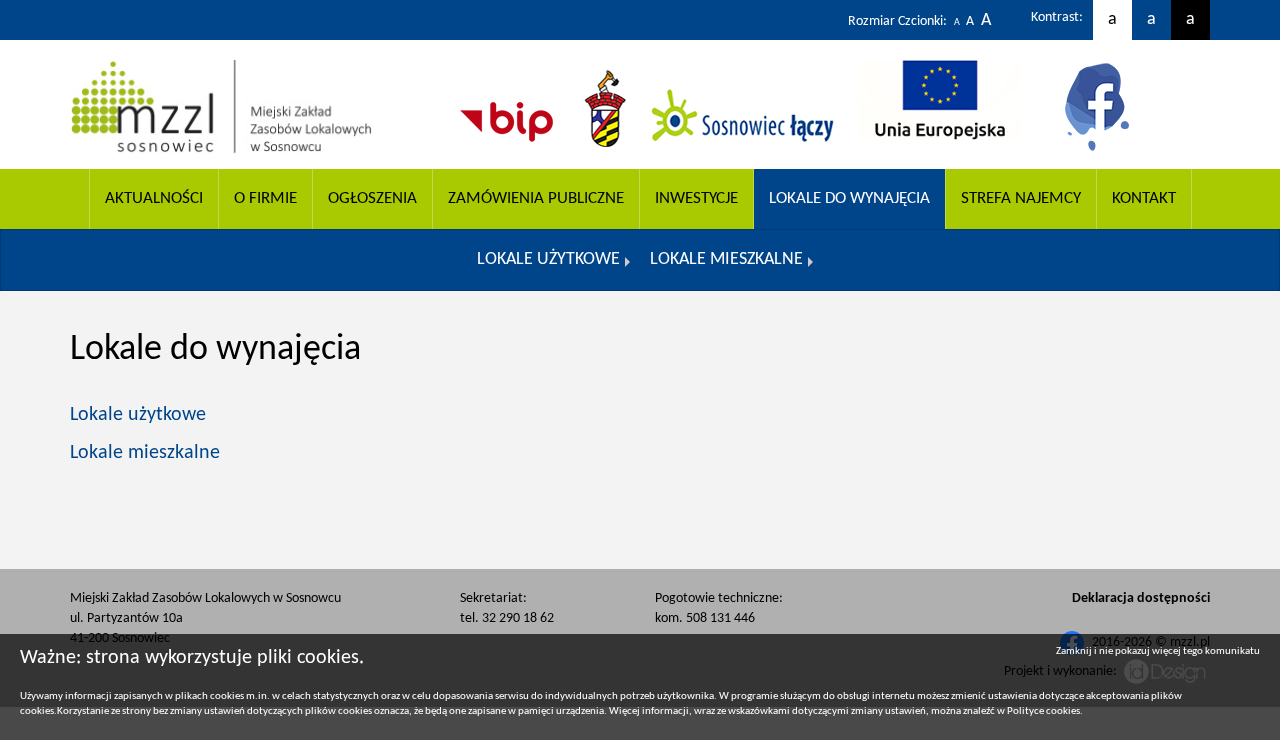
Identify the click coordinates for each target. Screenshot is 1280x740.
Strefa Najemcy (1021, 198)
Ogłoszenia (372, 198)
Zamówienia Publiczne (536, 198)
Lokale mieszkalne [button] (726, 259)
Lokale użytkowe (138, 415)
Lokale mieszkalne (145, 453)
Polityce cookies (1043, 711)
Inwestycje (696, 198)
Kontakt (1144, 198)
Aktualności (154, 198)
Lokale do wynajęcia (849, 198)
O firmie (265, 198)
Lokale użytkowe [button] (548, 259)
